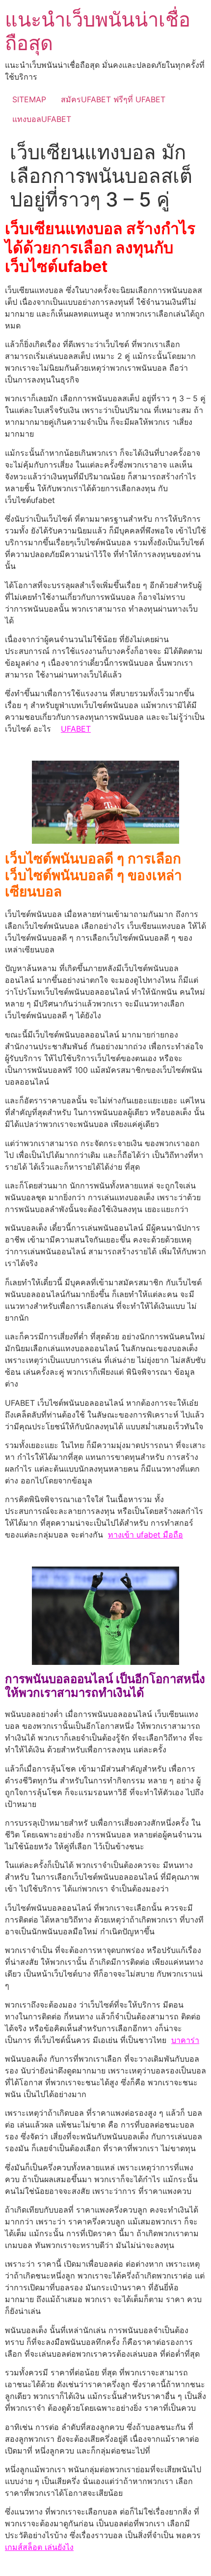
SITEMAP (29, 99)
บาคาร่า (185, 2040)
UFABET (76, 729)
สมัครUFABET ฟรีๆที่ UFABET (113, 99)
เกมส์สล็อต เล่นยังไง (39, 2547)
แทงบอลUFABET (42, 119)
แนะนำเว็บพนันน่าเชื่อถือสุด (98, 31)
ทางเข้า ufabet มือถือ (145, 1535)
